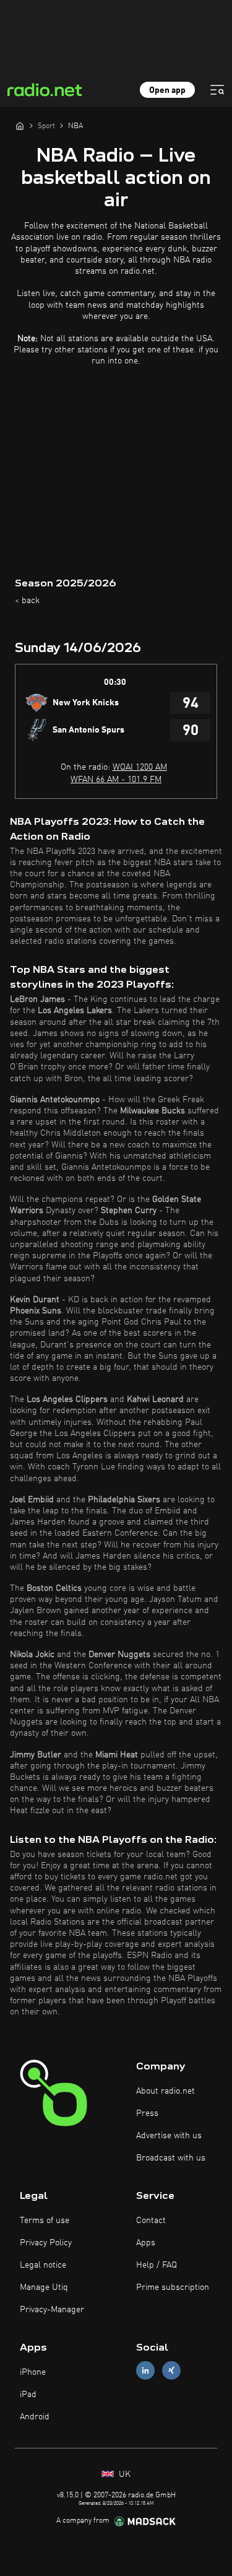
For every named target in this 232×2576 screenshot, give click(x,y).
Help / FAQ (157, 2265)
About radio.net (165, 2091)
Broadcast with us (171, 2158)
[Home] (20, 126)
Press (147, 2113)
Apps (146, 2243)
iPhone (33, 2372)
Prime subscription (173, 2287)
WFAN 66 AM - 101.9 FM (116, 780)
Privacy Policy (46, 2243)
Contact (151, 2221)
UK (123, 2474)
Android (35, 2417)
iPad (28, 2395)
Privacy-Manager (52, 2310)
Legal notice (43, 2265)
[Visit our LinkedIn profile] (145, 2370)
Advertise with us (169, 2136)
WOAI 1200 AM (140, 767)
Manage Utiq (44, 2287)
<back (27, 601)
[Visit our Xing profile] (171, 2370)
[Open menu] (217, 90)
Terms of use (45, 2221)
